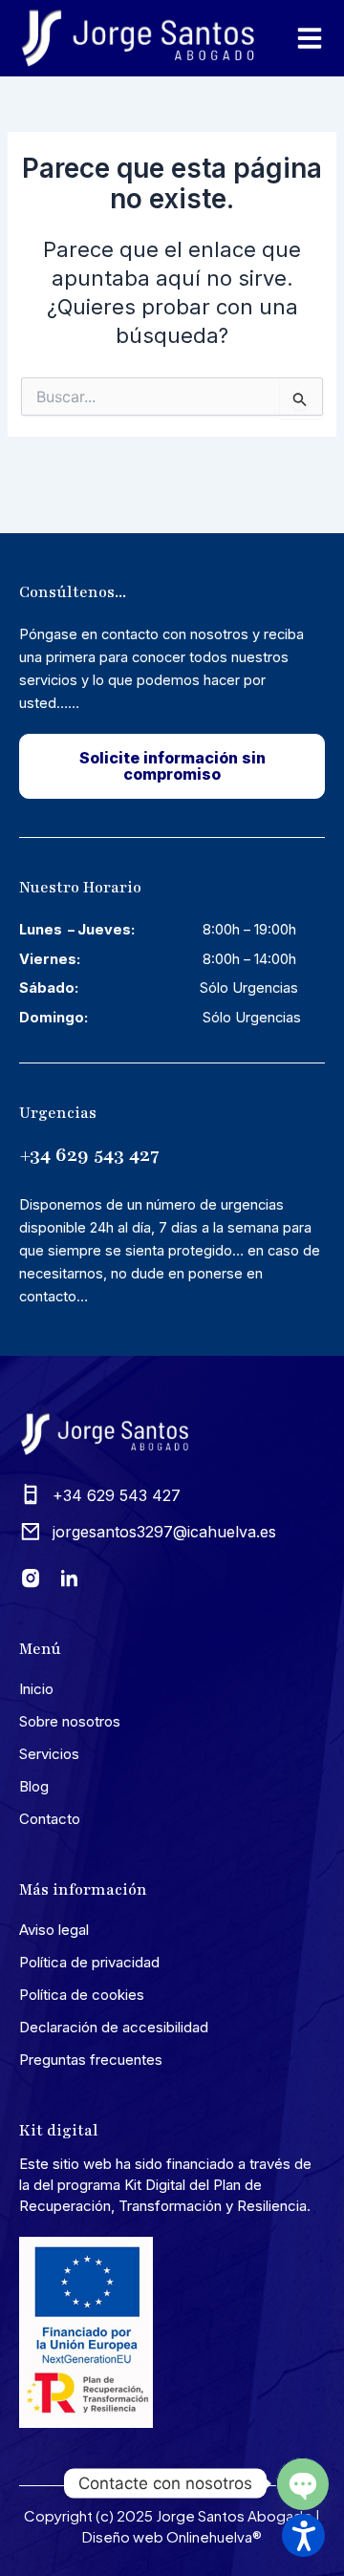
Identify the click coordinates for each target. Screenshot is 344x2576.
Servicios (49, 1754)
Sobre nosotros (70, 1721)
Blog (34, 1786)
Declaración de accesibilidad (114, 2027)
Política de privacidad (89, 1962)
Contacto (50, 1819)
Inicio (36, 1689)
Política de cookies (82, 1995)
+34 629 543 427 (89, 1155)
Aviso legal (54, 1930)
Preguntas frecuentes (91, 2060)
